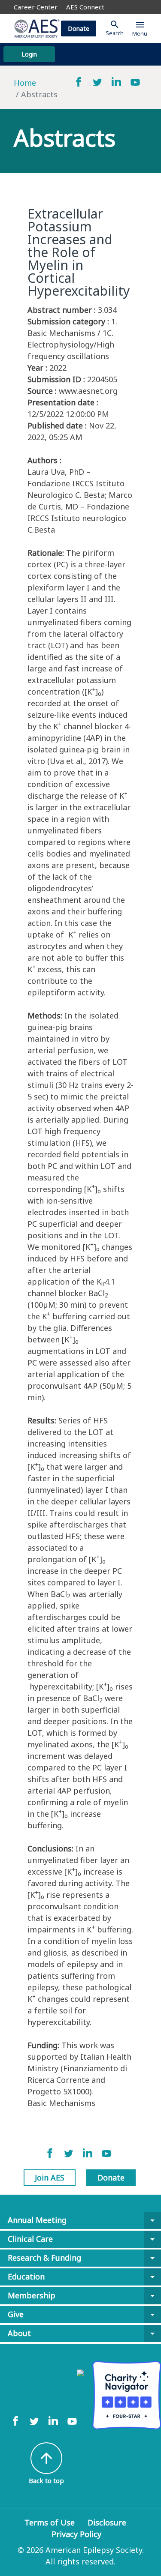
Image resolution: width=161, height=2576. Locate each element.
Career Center (36, 7)
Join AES (50, 2178)
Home (25, 83)
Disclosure (107, 2522)
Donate (79, 28)
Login (29, 54)
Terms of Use (50, 2522)
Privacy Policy (76, 2534)
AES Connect (85, 7)
